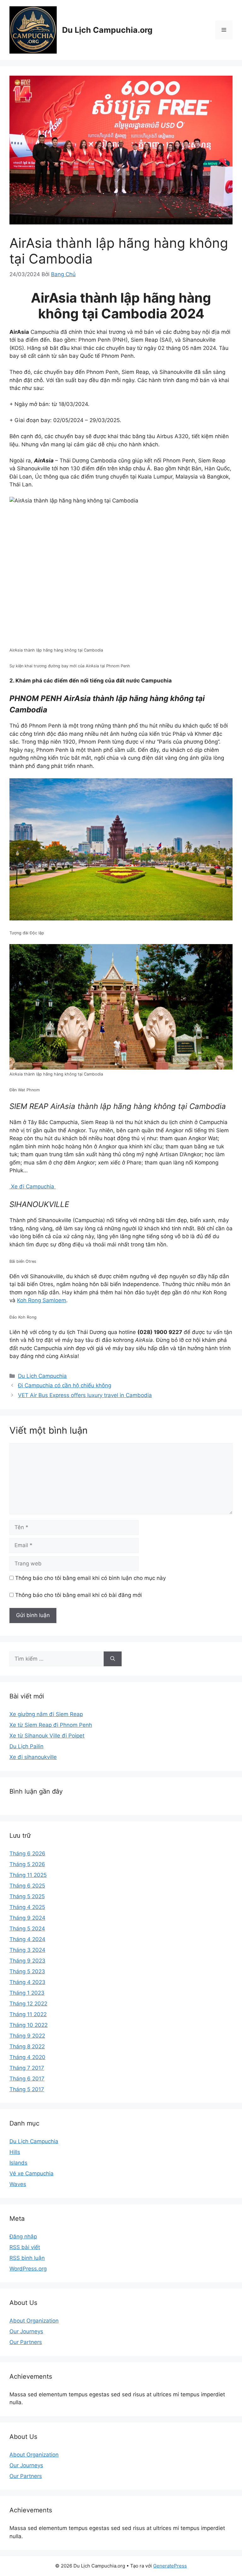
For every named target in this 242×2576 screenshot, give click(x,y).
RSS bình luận (27, 2258)
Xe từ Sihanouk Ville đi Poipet (47, 1736)
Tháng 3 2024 (27, 1950)
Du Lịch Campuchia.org (107, 30)
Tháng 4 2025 (27, 1907)
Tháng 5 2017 (27, 2089)
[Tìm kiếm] (113, 1659)
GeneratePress (170, 2566)
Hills (15, 2152)
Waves (18, 2184)
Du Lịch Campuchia (42, 1376)
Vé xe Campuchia (32, 2173)
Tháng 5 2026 (27, 1864)
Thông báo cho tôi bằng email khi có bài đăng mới (78, 1595)
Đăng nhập (23, 2237)
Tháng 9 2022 (27, 2036)
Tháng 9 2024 (27, 1918)
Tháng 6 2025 (27, 1886)
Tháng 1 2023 (27, 1993)
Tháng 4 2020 (27, 2057)
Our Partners (26, 2342)
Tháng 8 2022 (27, 2046)
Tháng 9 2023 (27, 1961)
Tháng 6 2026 (27, 1854)
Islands (18, 2163)
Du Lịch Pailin (26, 1746)
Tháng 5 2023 (27, 1971)
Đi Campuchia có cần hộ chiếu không (65, 1385)
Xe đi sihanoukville (33, 1757)
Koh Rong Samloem (42, 1300)
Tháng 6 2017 (27, 2079)
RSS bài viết (25, 2247)
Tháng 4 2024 (27, 1939)
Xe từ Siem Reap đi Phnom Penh (51, 1725)
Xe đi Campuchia (33, 1186)
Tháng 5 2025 (27, 1896)
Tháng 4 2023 (27, 1982)
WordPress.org (28, 2269)
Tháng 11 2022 (28, 2014)
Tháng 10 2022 (29, 2025)
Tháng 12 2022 (28, 2004)
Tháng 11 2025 (28, 1875)
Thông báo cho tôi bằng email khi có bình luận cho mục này (90, 1578)
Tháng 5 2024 (27, 1929)
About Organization (34, 2321)
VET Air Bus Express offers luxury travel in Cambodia (85, 1395)
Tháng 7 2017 (27, 2068)
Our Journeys (26, 2331)
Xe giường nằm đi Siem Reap (46, 1714)
